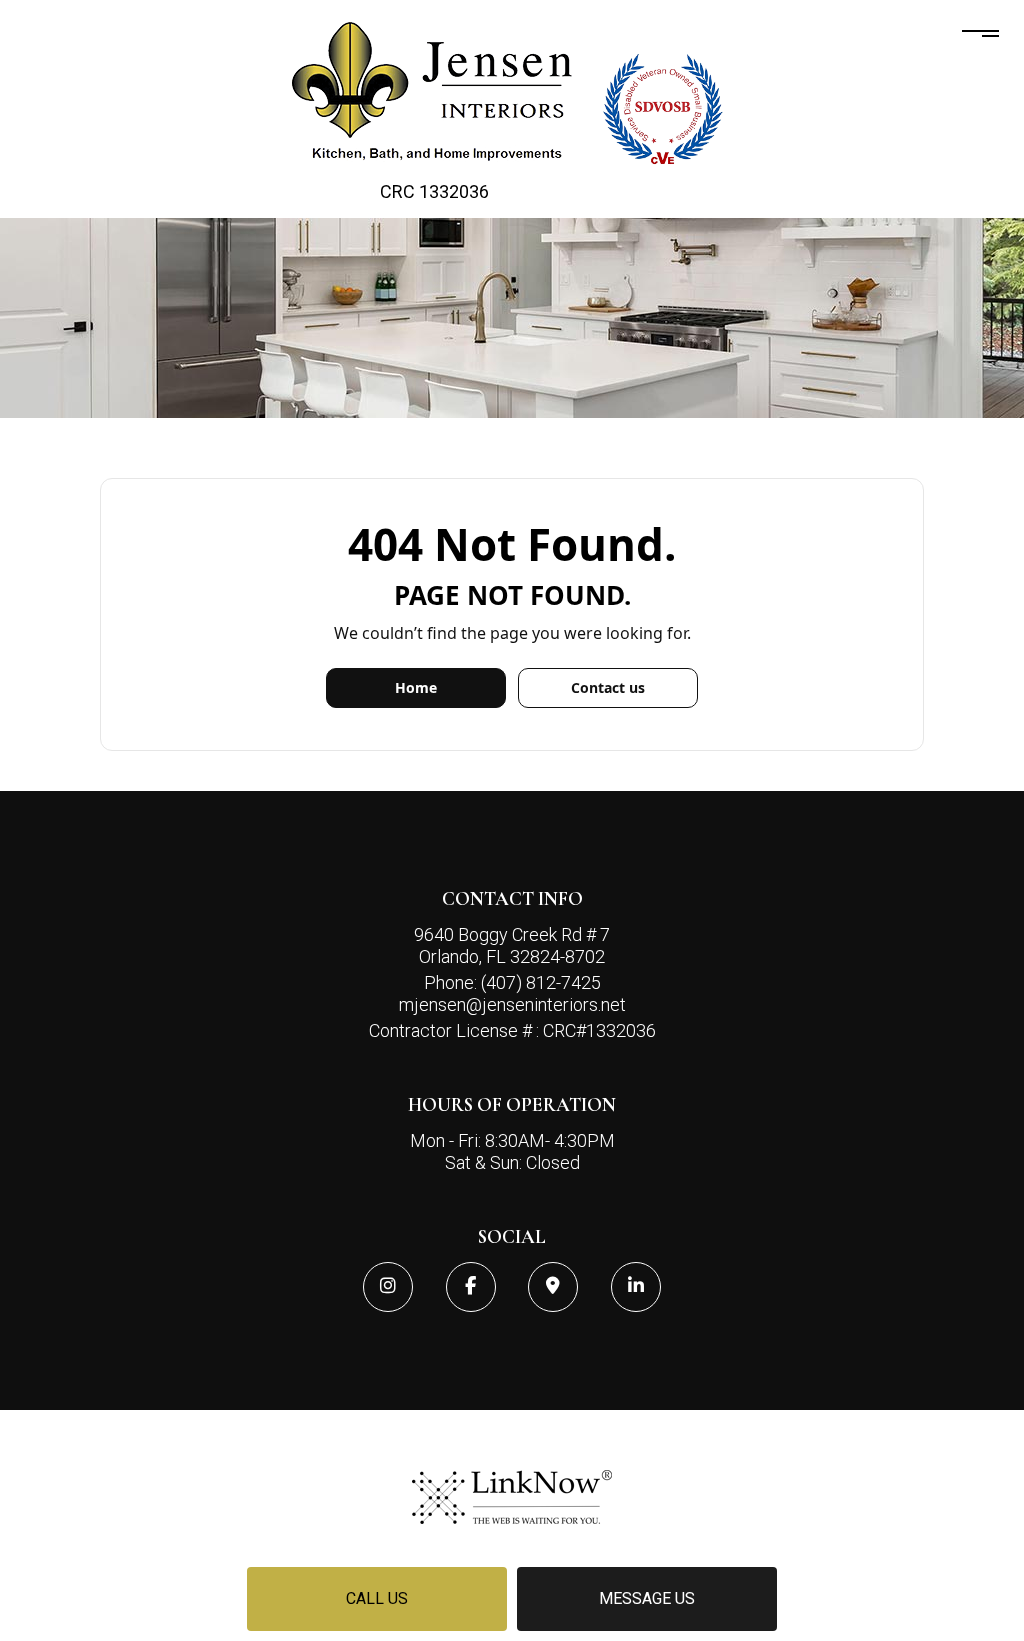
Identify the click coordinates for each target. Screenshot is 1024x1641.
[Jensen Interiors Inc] (435, 91)
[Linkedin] (636, 1287)
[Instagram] (388, 1287)
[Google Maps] (553, 1287)
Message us (647, 1598)
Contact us (608, 687)
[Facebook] (471, 1287)
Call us (377, 1598)
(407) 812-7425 (541, 982)
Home (416, 687)
